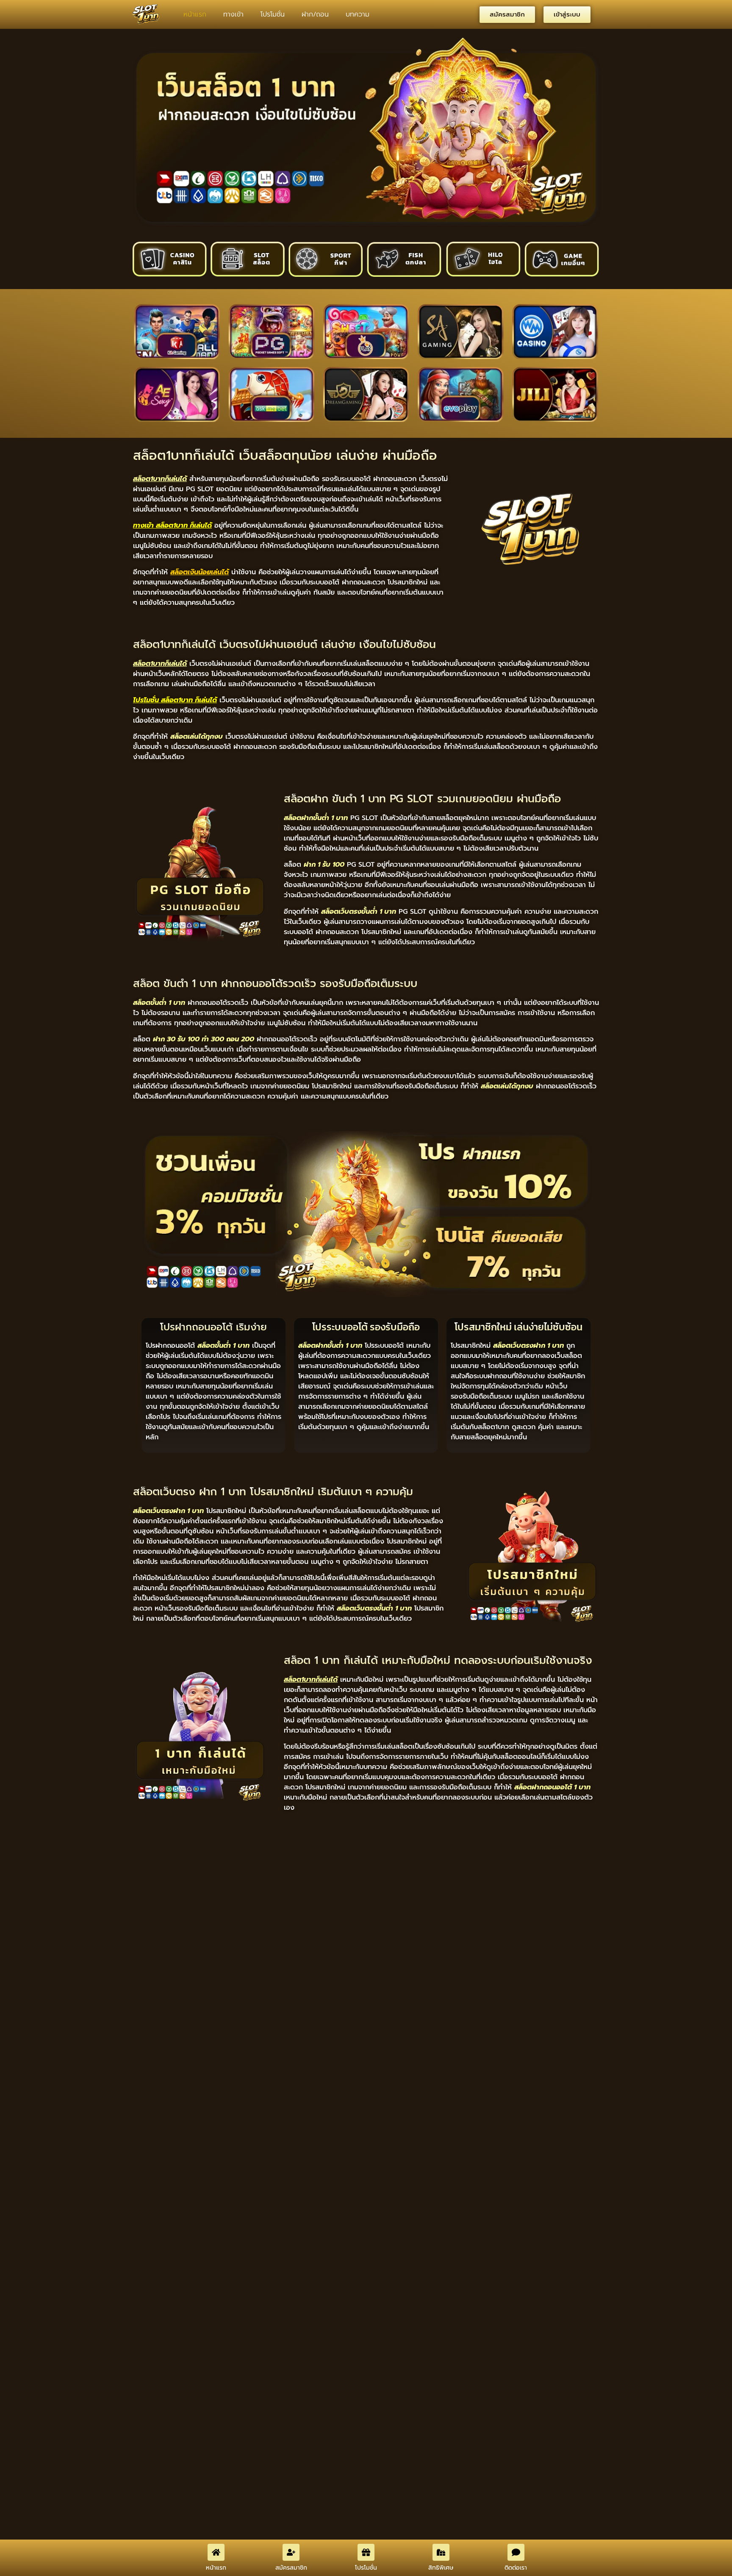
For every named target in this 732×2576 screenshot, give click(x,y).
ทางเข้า (233, 14)
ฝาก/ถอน (315, 14)
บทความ (358, 14)
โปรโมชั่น (273, 14)
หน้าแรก (195, 14)
